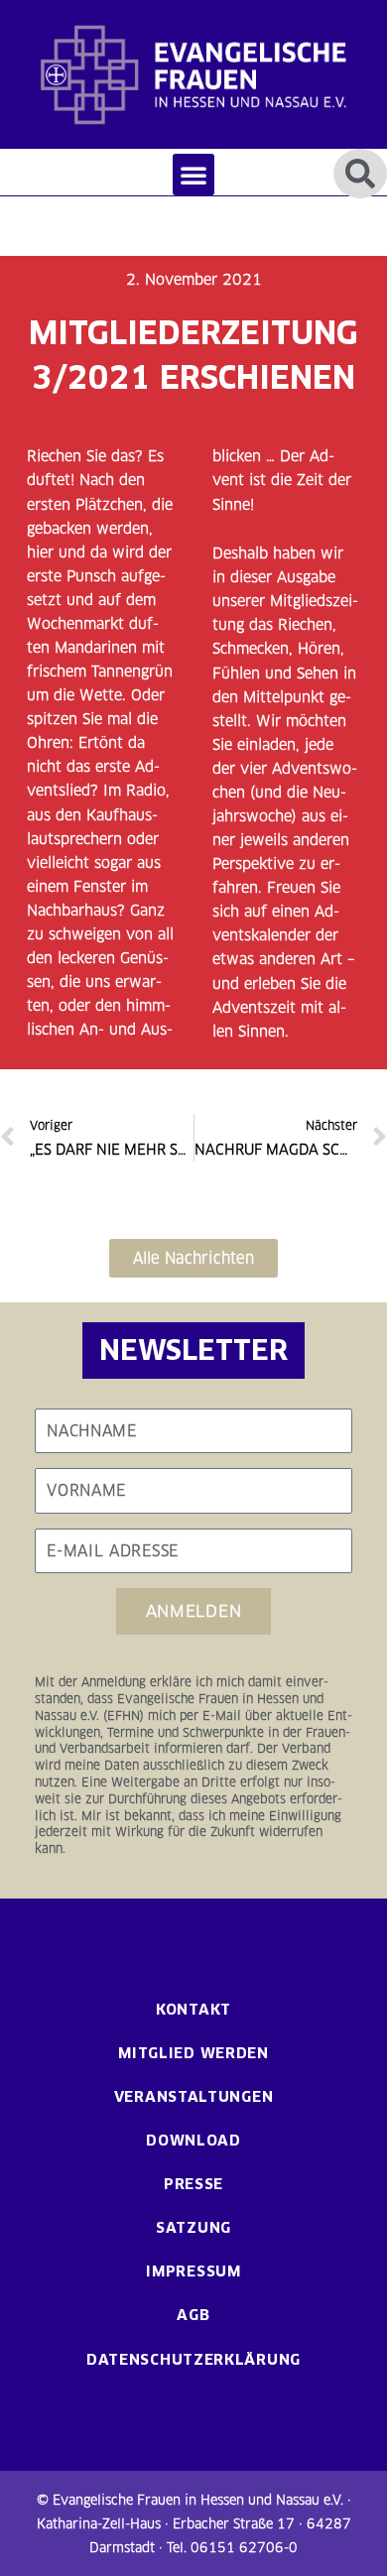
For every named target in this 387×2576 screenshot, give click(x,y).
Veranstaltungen (194, 2096)
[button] (193, 175)
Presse (193, 2184)
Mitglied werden (193, 2053)
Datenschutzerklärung (193, 2359)
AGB (193, 2315)
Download (193, 2140)
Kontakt (193, 2009)
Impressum (193, 2271)
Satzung (193, 2227)
